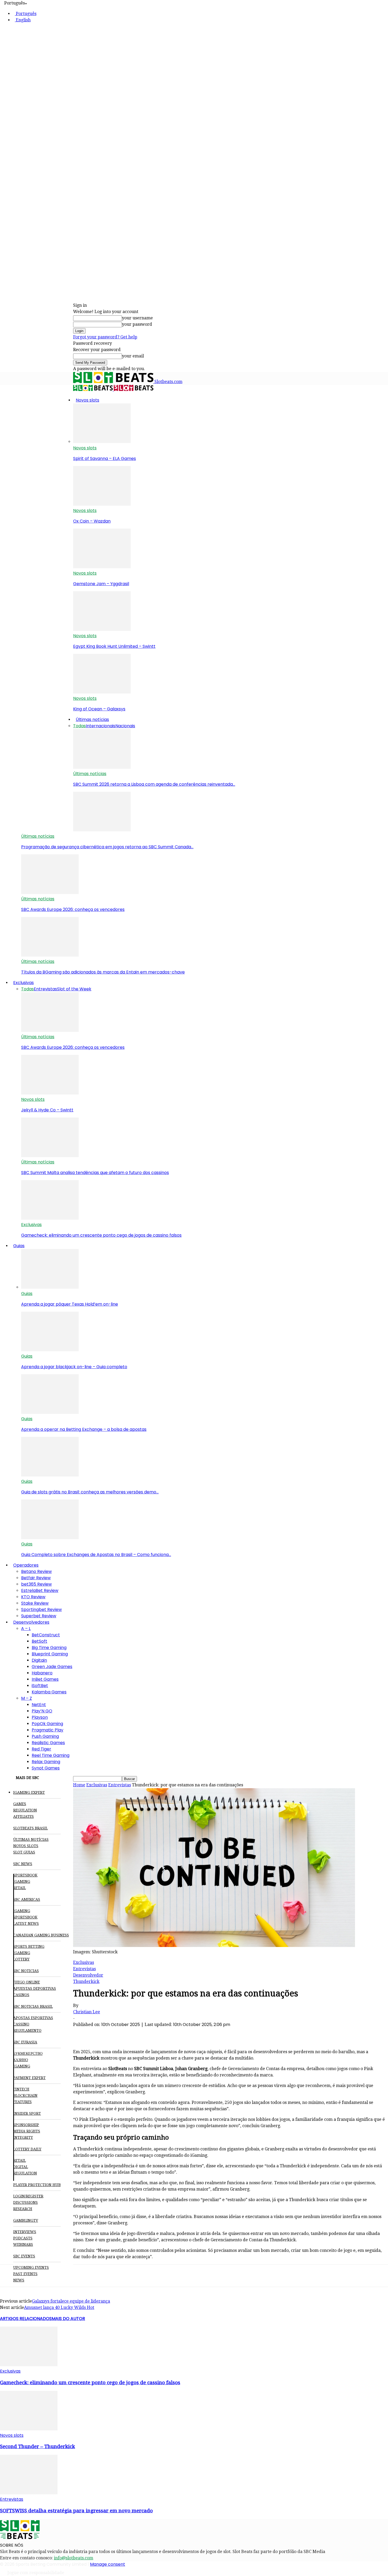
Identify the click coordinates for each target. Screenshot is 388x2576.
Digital (21, 2167)
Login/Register (28, 2196)
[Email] (159, 2033)
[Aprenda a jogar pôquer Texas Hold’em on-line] (50, 1287)
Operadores (26, 1565)
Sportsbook (25, 1875)
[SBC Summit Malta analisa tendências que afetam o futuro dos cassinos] (50, 1156)
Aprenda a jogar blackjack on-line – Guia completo (74, 1367)
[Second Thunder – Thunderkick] (29, 2429)
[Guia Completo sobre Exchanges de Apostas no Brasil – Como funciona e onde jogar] (50, 1538)
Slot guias (24, 1852)
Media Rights (27, 2131)
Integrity (23, 2137)
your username (137, 318)
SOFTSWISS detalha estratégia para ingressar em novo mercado (76, 2511)
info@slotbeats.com (74, 2558)
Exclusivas (23, 983)
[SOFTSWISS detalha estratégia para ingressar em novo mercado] (29, 2493)
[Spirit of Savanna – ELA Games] (102, 442)
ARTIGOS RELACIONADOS (26, 2319)
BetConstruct (46, 1635)
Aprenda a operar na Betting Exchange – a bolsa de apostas (84, 1429)
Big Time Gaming (49, 1648)
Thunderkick (86, 1981)
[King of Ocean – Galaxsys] (102, 692)
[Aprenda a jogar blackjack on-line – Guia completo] (50, 1350)
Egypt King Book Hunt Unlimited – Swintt (114, 646)
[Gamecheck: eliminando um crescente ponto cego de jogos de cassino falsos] (50, 1218)
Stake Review (35, 1603)
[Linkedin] (140, 2033)
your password (137, 324)
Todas (79, 726)
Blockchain (25, 2095)
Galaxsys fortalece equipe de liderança (71, 2301)
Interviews (25, 2232)
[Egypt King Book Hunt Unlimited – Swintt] (102, 629)
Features (22, 2102)
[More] (178, 2033)
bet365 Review (36, 1584)
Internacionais (101, 726)
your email (133, 356)
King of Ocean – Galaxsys (99, 709)
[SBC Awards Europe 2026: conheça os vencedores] (50, 893)
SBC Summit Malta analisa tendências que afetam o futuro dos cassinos (95, 1173)
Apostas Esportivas (33, 2018)
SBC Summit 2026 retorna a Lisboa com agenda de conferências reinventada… (154, 784)
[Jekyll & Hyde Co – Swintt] (50, 1093)
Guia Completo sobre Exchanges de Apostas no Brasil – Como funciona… (96, 1555)
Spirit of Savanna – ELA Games (105, 458)
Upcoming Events (31, 2267)
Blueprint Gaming (50, 1654)
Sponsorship (26, 2125)
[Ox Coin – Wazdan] (102, 504)
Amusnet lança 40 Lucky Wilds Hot (59, 2307)
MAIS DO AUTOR (68, 2319)
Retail (20, 1888)
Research (23, 2209)
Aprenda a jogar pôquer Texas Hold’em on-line (70, 1304)
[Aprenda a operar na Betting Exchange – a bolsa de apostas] (50, 1412)
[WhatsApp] (121, 2033)
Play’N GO (42, 1711)
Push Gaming (45, 1736)
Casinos (21, 1995)
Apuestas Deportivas (35, 1988)
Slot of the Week (74, 989)
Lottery (21, 1959)
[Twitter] (102, 2033)
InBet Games (45, 1679)
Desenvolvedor (88, 1975)
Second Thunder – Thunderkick (37, 2446)
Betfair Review (36, 1578)
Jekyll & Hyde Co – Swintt (47, 1110)
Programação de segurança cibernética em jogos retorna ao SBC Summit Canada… (107, 847)
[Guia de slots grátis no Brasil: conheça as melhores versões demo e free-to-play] (50, 1475)
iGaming (22, 1881)
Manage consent (108, 2564)
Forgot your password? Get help (105, 337)
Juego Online (27, 1982)
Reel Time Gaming (51, 1755)
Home (79, 1785)
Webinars (23, 2244)
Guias (19, 1246)
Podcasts (23, 2238)
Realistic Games (48, 1743)
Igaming (22, 1911)
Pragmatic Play (48, 1730)
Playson (40, 1717)
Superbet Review (39, 1616)
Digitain (39, 1660)
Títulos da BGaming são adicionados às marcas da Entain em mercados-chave (103, 972)
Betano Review (36, 1571)
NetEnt (39, 1705)
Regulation (25, 1810)
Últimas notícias (92, 719)
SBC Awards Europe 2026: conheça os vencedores (73, 909)
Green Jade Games (52, 1667)
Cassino (21, 2024)
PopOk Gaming (47, 1724)
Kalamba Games (49, 1692)
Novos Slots (26, 1846)
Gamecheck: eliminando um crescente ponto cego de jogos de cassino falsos (101, 1235)
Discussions (25, 2202)
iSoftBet (40, 1686)
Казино (21, 2060)
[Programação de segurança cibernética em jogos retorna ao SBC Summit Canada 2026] (102, 830)
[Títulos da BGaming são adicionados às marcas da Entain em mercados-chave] (50, 955)
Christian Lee (87, 2012)
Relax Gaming (46, 1762)
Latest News (26, 1923)
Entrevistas (45, 989)
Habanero (42, 1673)
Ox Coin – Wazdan (92, 521)
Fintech (21, 2089)
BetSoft (39, 1641)
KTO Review (33, 1597)
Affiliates (23, 1816)
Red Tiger (41, 1749)
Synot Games (46, 1768)
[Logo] (93, 390)
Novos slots (87, 400)
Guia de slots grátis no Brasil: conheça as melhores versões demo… (90, 1492)
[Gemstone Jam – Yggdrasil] (102, 567)
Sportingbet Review (41, 1610)
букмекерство (28, 2053)
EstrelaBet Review (40, 1590)
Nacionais (125, 726)
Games (20, 1804)
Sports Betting (29, 1946)
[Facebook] (83, 2033)
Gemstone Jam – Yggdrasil (101, 584)
